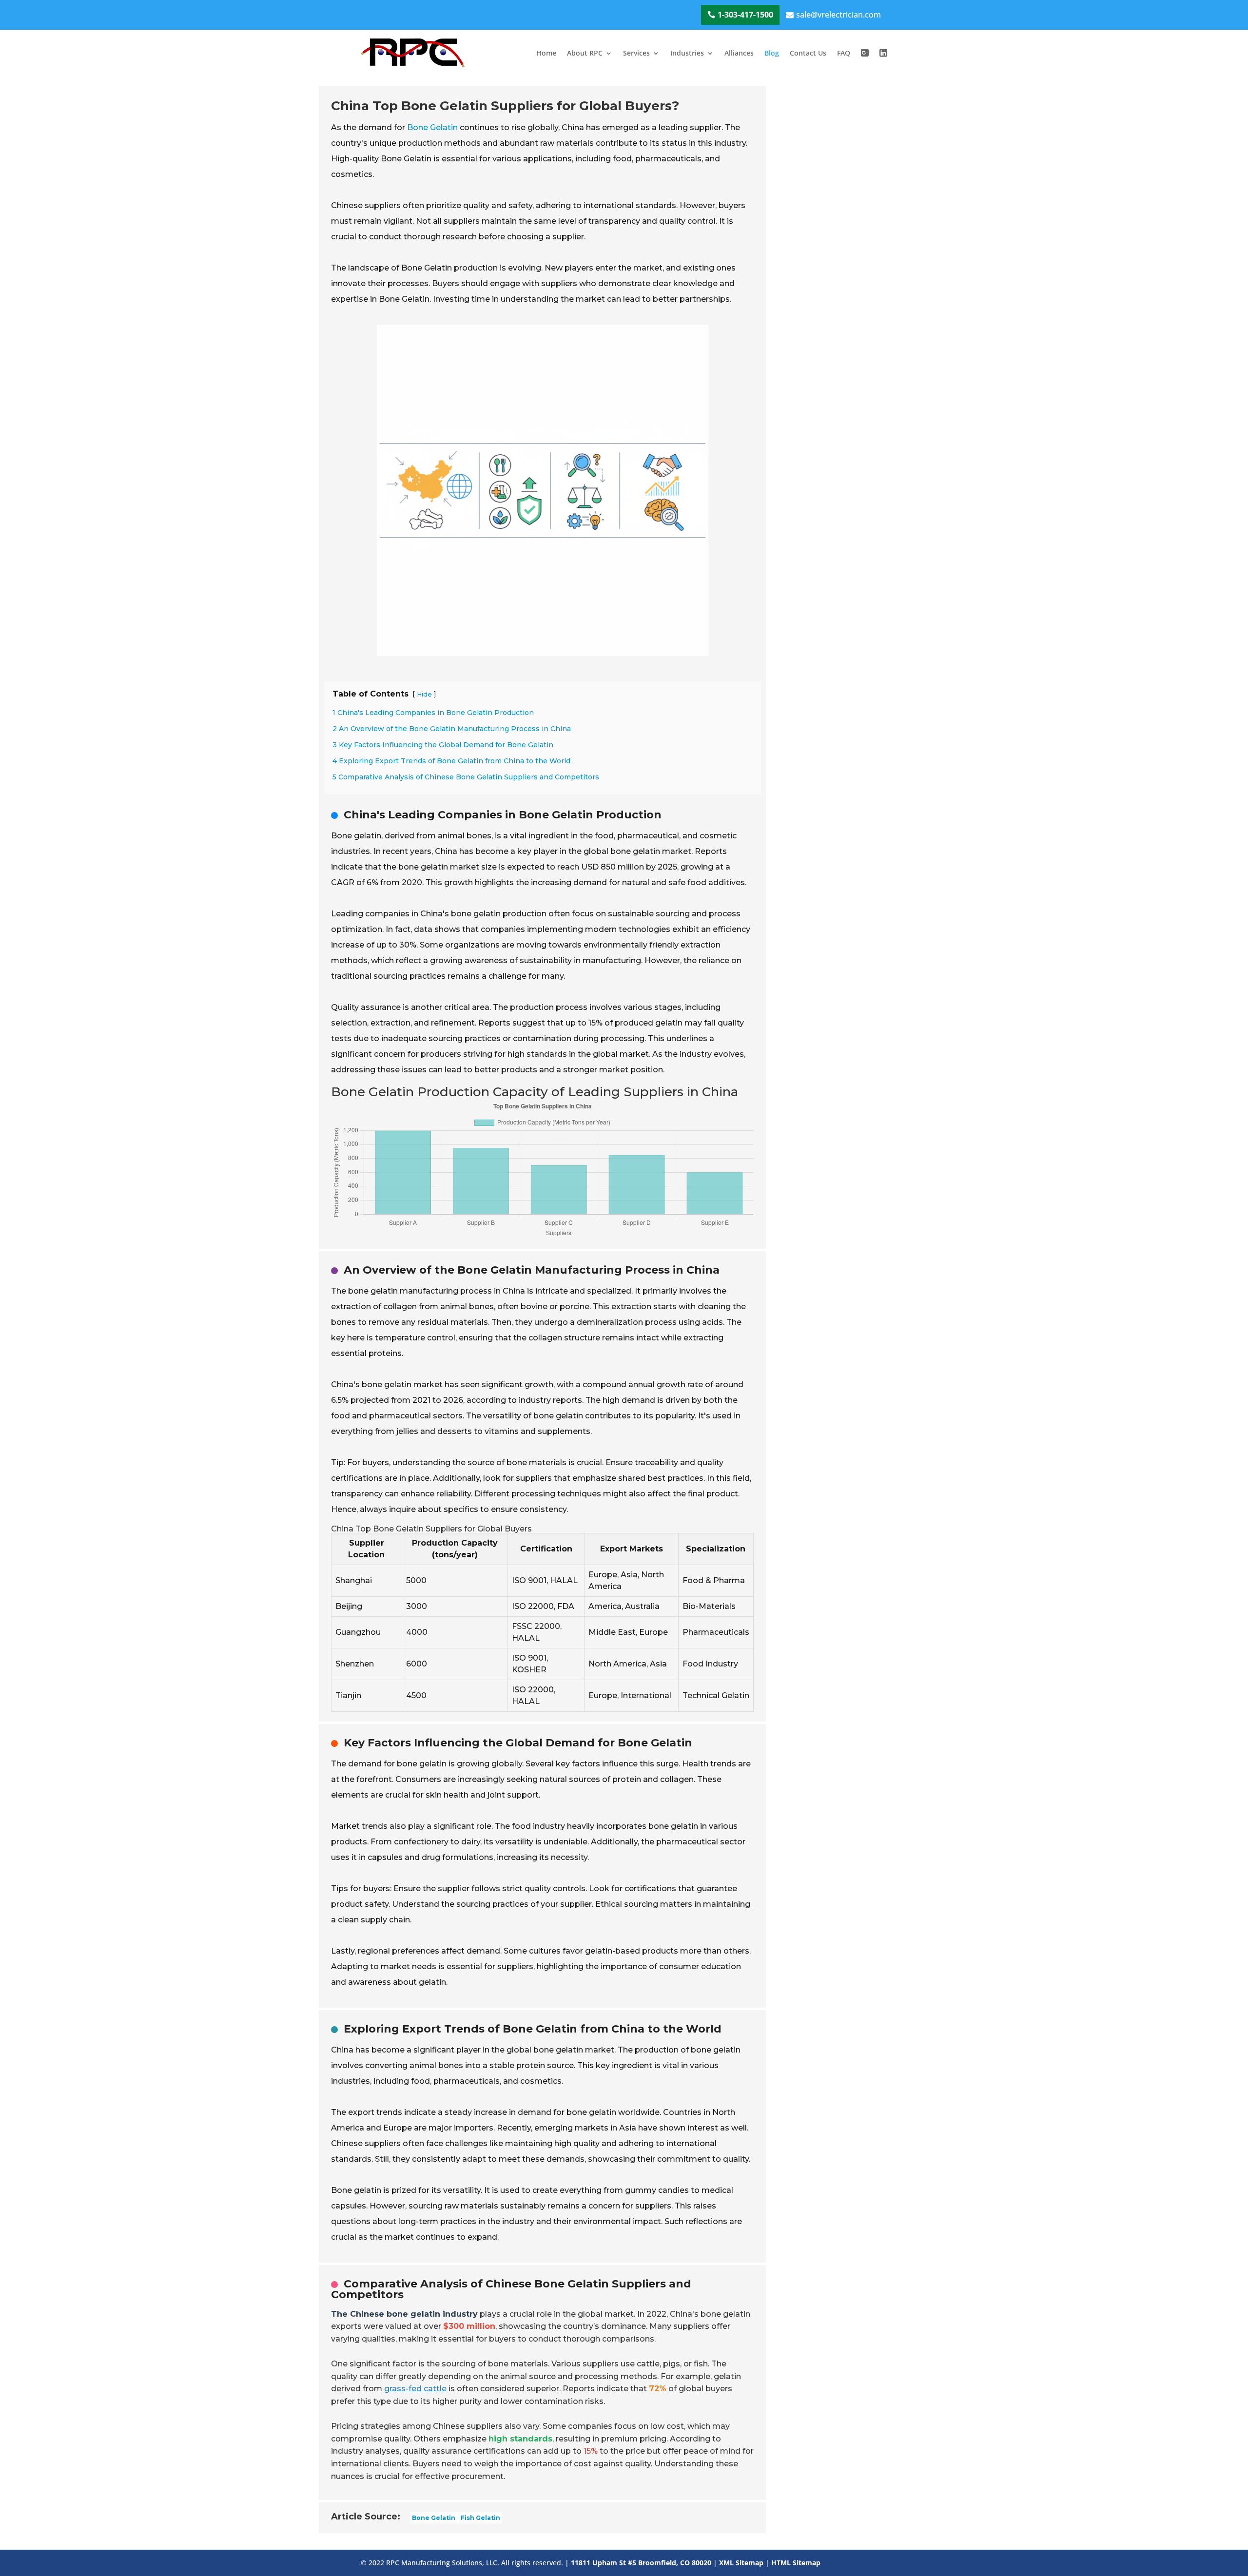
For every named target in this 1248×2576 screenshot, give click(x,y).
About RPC (585, 53)
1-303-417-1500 (745, 15)
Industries (687, 53)
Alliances (739, 53)
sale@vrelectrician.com (838, 15)
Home (546, 53)
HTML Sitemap (796, 2563)
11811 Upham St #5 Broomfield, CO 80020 (641, 2563)
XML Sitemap (741, 2563)
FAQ (844, 53)
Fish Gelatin (480, 2518)
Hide (424, 694)
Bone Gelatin (432, 127)
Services (636, 53)
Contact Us (808, 53)
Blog (772, 53)
